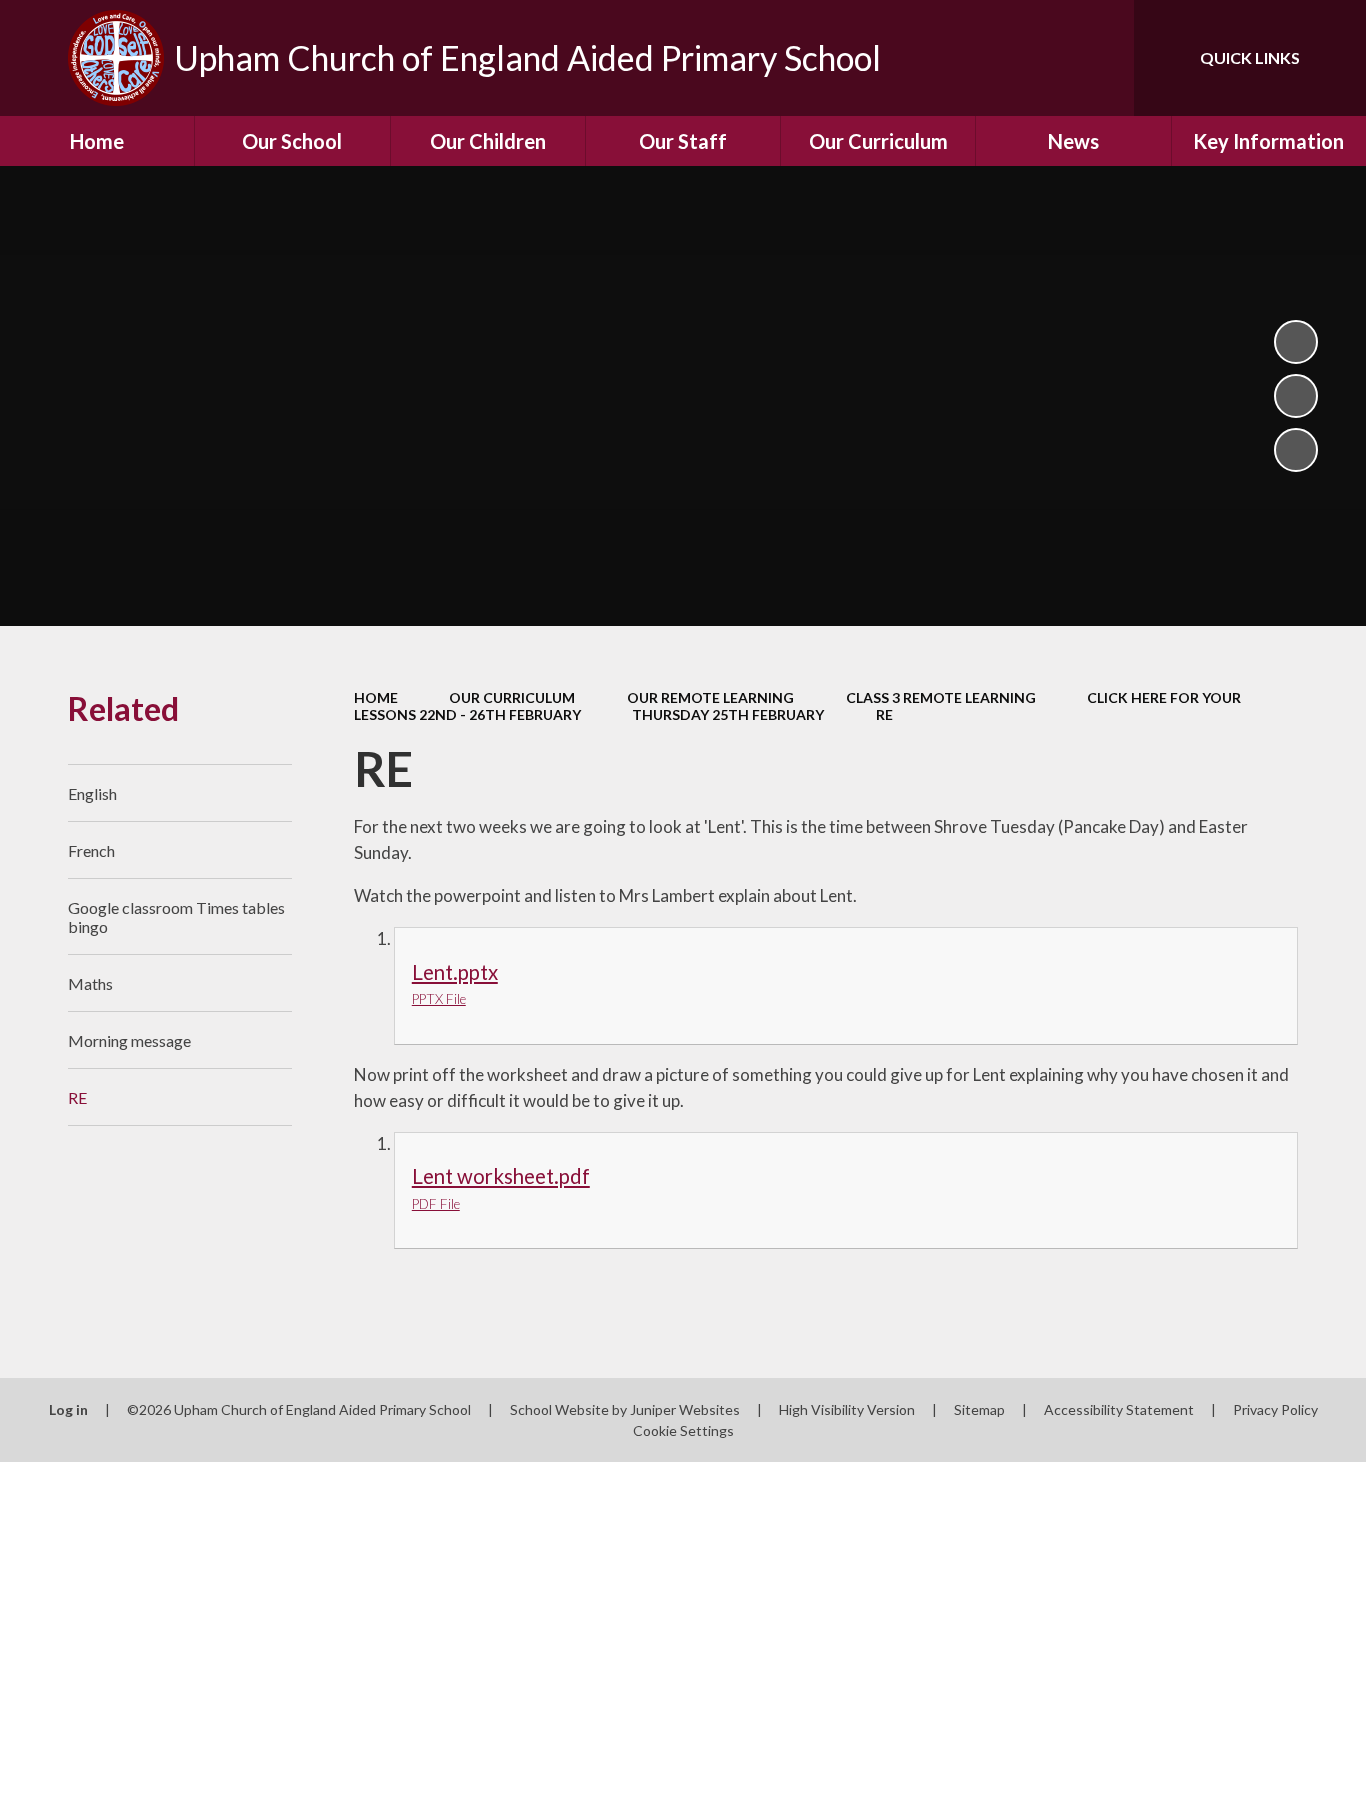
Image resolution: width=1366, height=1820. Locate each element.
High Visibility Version (847, 1409)
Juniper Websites (685, 1409)
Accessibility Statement (1119, 1409)
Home (376, 697)
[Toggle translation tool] (1029, 58)
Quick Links (1250, 57)
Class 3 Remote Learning (941, 697)
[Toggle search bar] (1099, 58)
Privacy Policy (1275, 1409)
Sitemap (979, 1409)
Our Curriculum (512, 697)
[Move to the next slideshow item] (1296, 450)
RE (884, 714)
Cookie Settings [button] (683, 1430)
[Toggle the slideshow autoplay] (1296, 342)
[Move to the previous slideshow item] (1296, 396)
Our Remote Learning (710, 697)
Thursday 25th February (728, 714)
